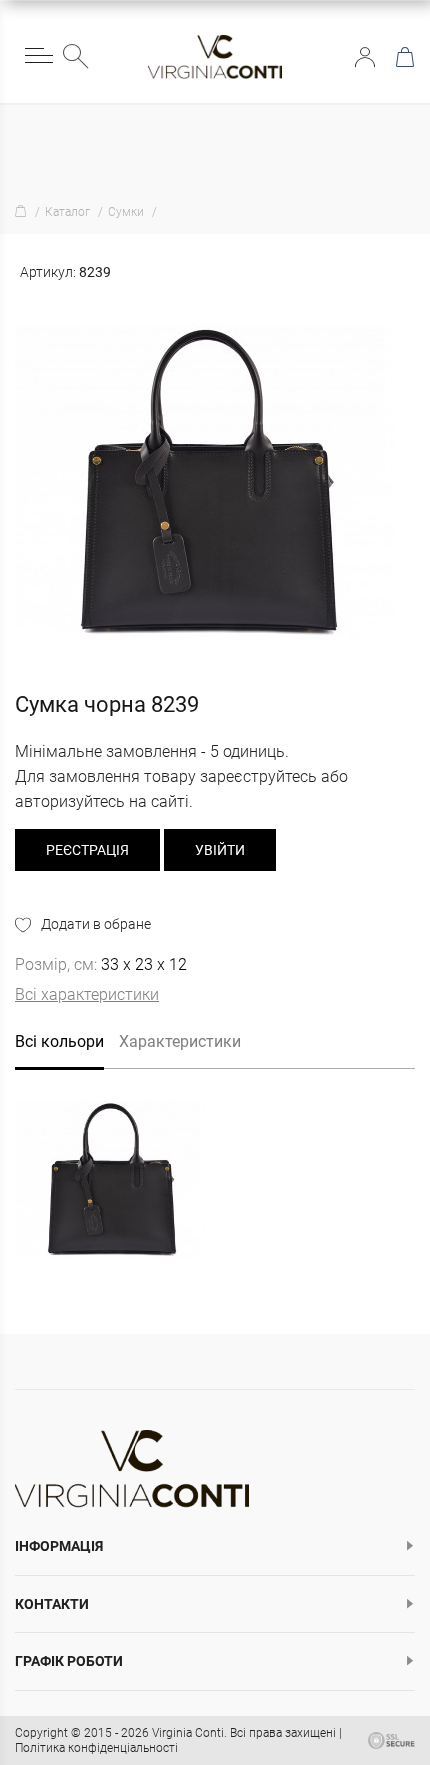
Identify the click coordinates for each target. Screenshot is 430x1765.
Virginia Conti (188, 1733)
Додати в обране (96, 924)
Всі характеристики (87, 994)
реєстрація (87, 850)
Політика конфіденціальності (96, 1748)
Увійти (365, 57)
